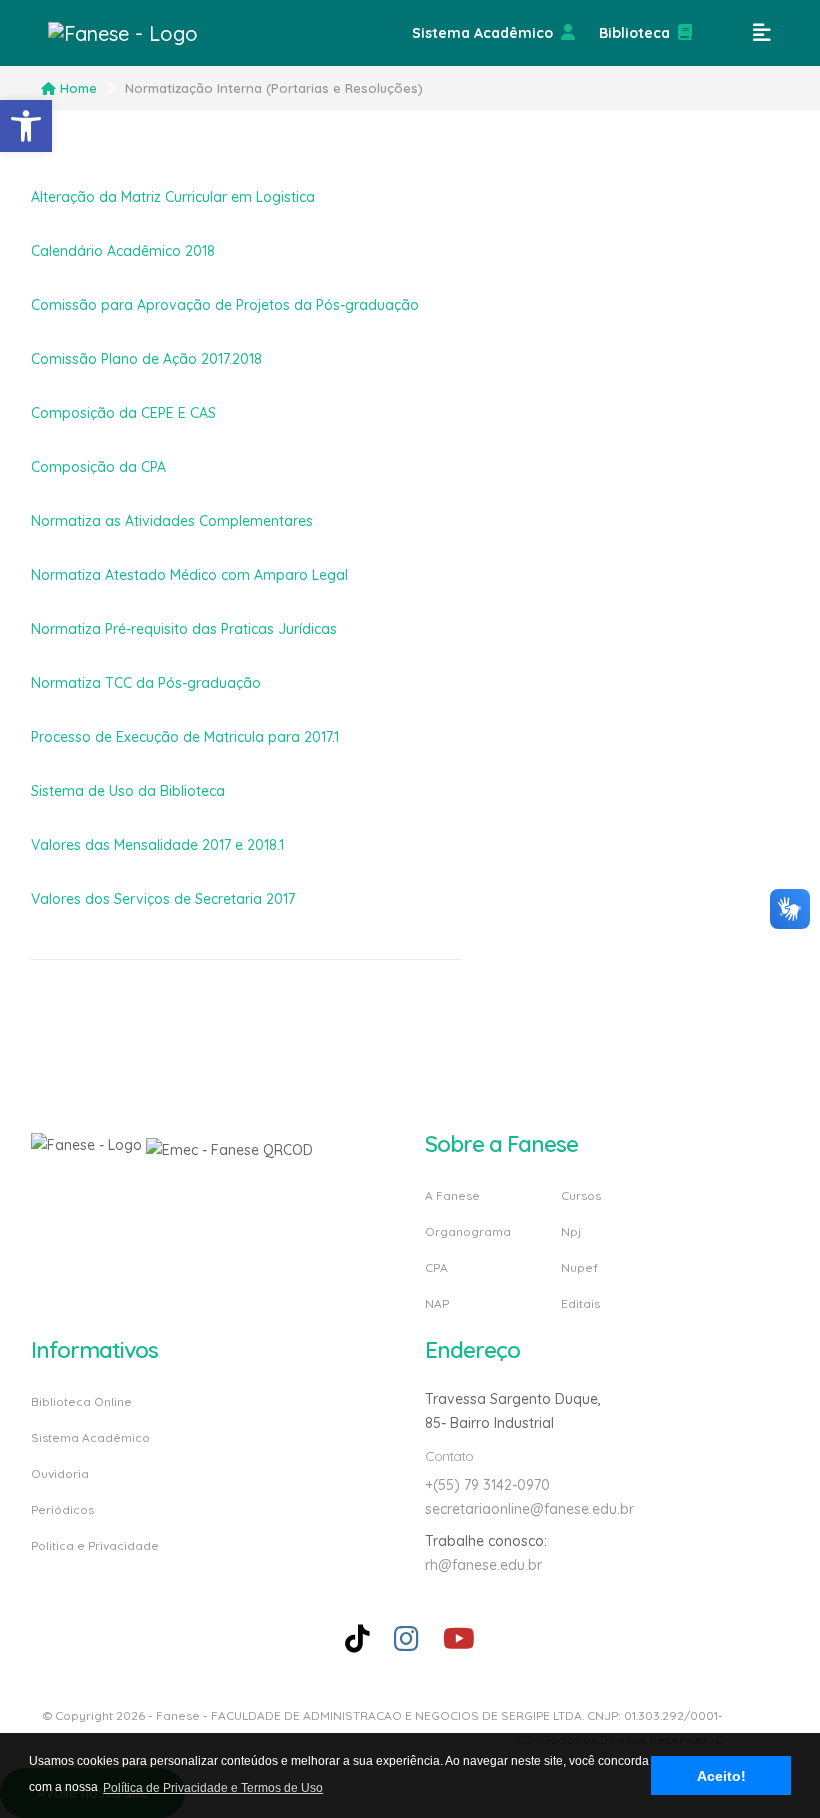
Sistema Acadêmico (482, 33)
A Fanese (452, 1196)
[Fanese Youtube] (459, 1638)
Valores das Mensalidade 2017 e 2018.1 (157, 845)
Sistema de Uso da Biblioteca (128, 791)
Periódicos (62, 1509)
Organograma (468, 1231)
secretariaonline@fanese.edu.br (529, 1509)
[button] (26, 126)
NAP (437, 1303)
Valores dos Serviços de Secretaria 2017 (163, 899)
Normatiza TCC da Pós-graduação (146, 683)
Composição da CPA (98, 467)
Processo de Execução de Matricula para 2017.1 (185, 737)
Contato (449, 1456)
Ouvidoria (60, 1473)
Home (78, 88)
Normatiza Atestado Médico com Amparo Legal (189, 575)
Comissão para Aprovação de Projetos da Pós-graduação (225, 305)
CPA (436, 1267)
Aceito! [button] (721, 1776)
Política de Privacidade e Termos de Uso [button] (213, 1788)
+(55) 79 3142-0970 (487, 1485)
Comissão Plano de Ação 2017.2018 (146, 359)
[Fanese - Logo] (148, 33)
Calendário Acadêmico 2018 (123, 251)
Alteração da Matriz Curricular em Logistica (173, 197)
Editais (580, 1303)
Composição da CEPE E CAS (123, 413)
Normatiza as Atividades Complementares (172, 521)
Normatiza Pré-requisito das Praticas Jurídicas (184, 629)
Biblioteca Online (81, 1402)
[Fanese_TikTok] (357, 1638)
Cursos (581, 1196)
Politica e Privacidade (95, 1545)
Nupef (579, 1267)
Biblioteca (634, 33)
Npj (571, 1231)
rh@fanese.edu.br (483, 1565)
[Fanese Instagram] (406, 1638)
